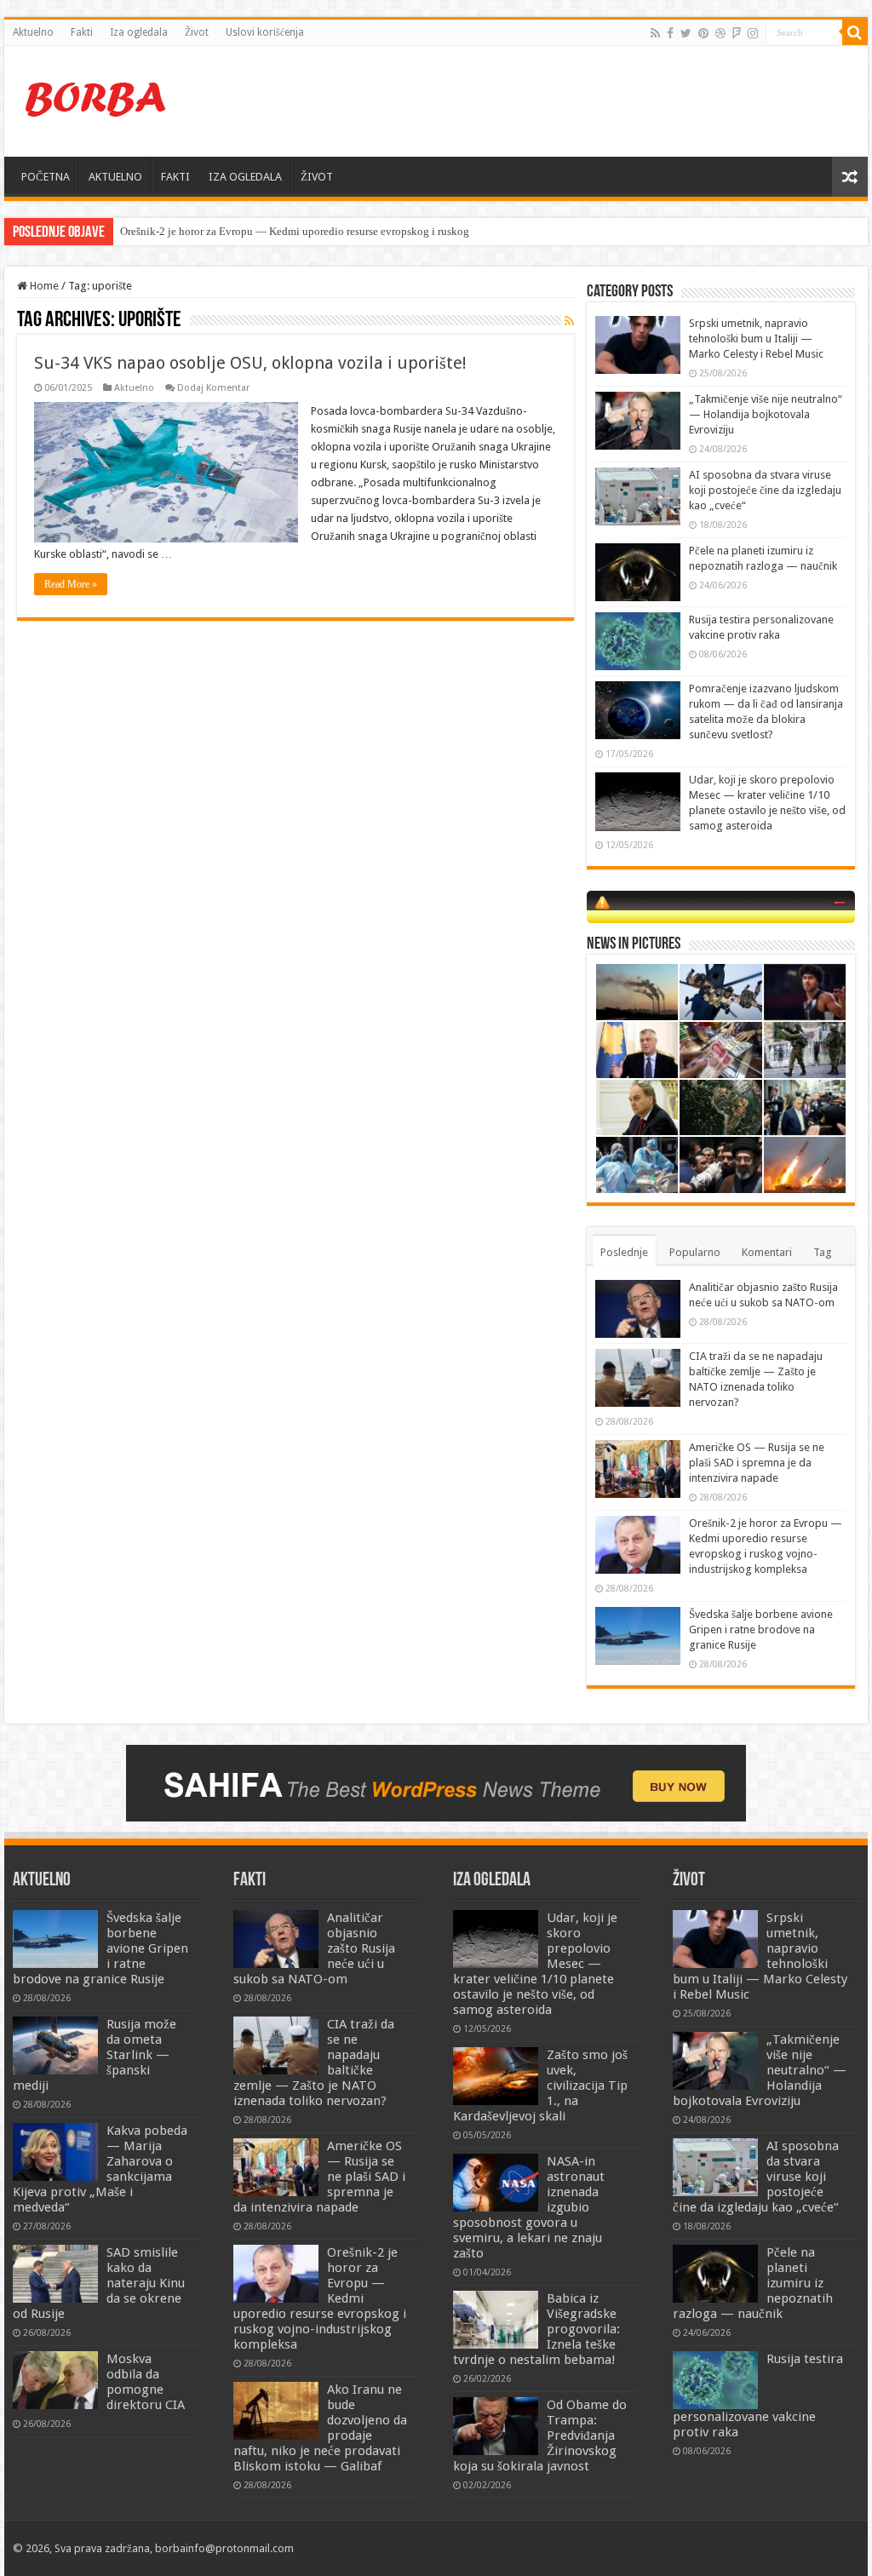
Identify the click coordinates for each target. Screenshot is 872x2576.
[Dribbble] (720, 33)
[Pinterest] (703, 33)
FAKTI (175, 177)
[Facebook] (670, 33)
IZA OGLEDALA (245, 177)
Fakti (82, 32)
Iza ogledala (139, 32)
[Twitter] (686, 33)
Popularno (695, 1252)
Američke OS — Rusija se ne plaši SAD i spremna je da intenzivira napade (757, 1463)
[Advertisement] (545, 101)
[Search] (855, 32)
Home (43, 286)
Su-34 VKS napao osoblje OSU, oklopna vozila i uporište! (250, 363)
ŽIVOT (317, 177)
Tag (823, 1252)
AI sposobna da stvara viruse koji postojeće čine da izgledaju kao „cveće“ (765, 490)
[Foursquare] (737, 33)
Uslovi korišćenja (265, 32)
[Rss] (655, 33)
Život (197, 32)
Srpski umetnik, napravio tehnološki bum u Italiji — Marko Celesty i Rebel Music (756, 338)
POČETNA (46, 177)
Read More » (71, 584)
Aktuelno (33, 32)
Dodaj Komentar (213, 388)
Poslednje (624, 1252)
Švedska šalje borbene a (175, 231)
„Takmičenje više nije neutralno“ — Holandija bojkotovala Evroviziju (766, 414)
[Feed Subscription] (569, 321)
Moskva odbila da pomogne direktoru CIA (146, 2382)
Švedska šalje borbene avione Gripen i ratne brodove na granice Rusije (761, 1629)
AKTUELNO (115, 177)
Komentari (767, 1252)
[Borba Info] (98, 98)
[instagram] (753, 33)
